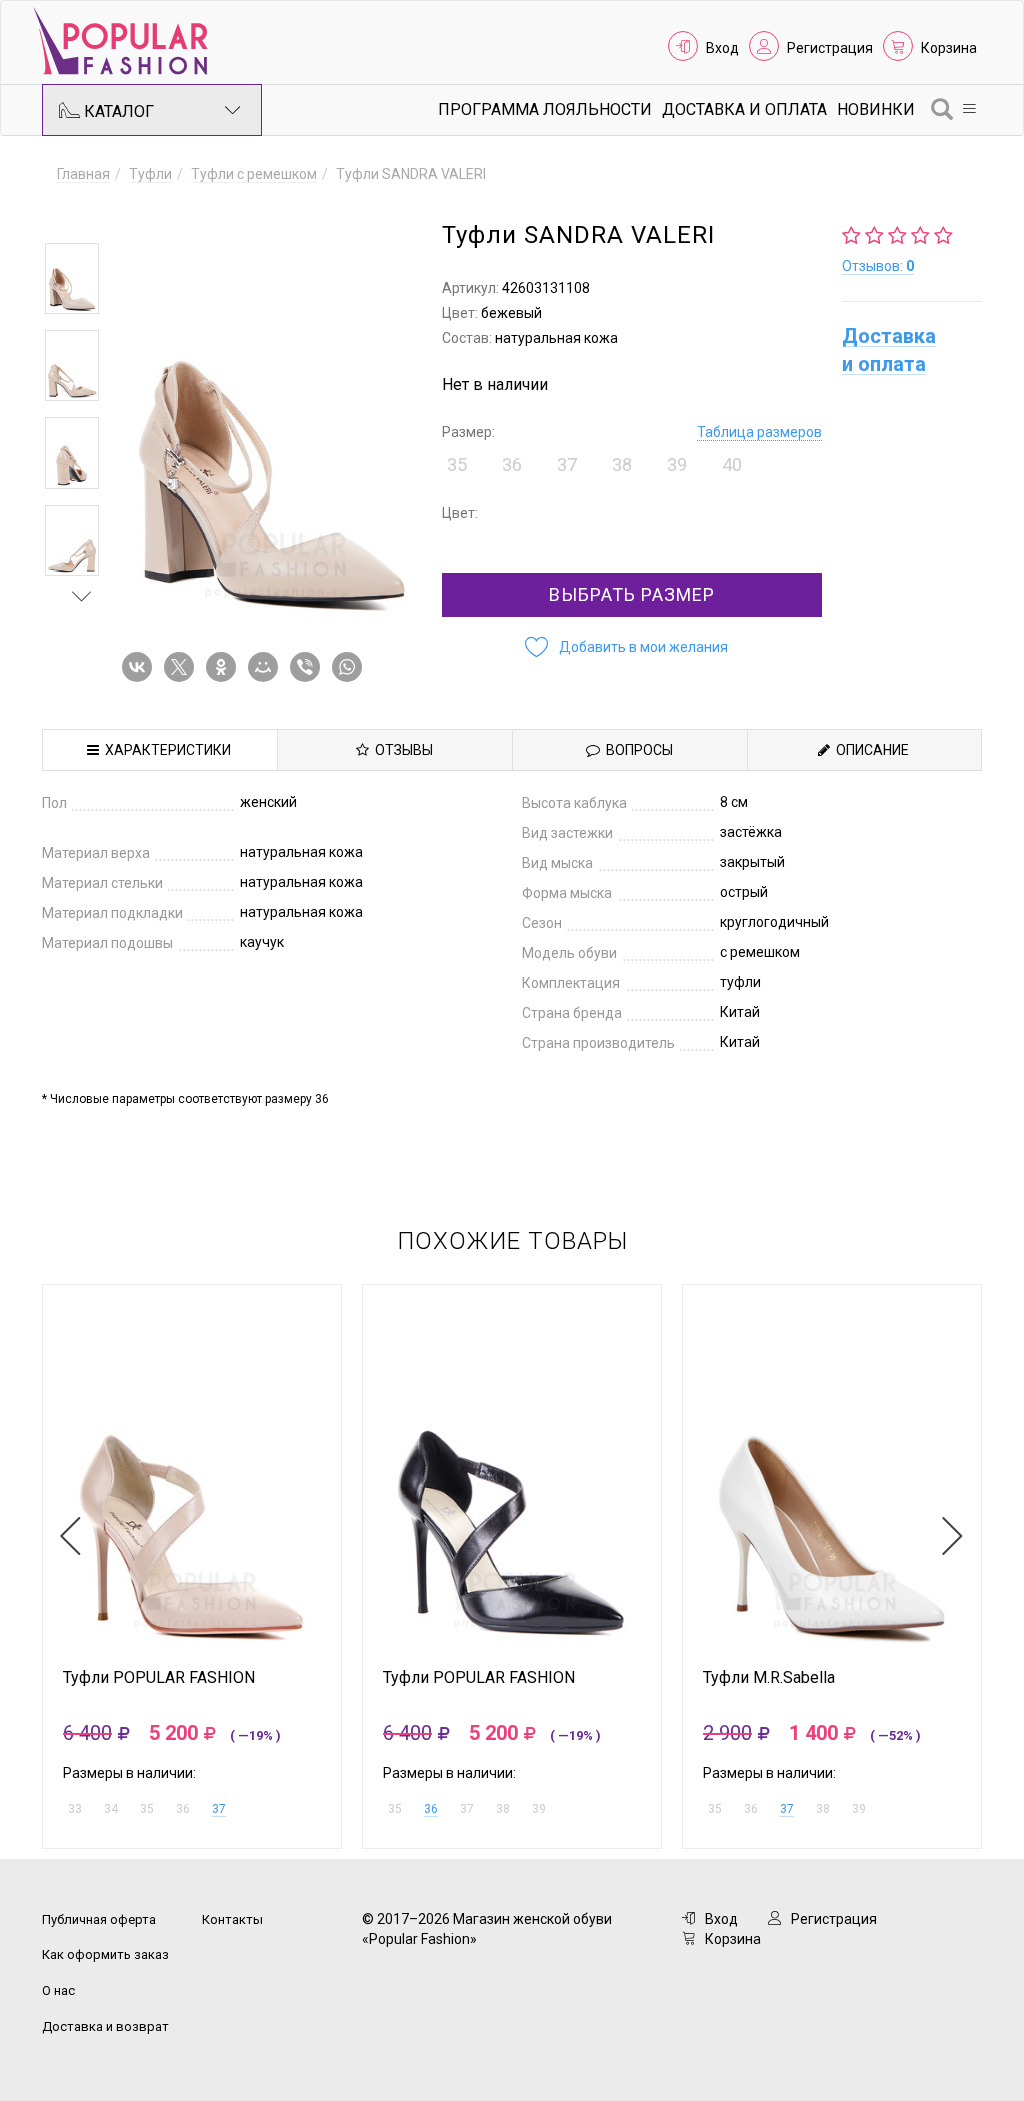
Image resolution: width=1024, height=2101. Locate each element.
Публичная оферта (99, 1919)
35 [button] (457, 464)
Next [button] (82, 596)
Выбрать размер (632, 594)
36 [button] (512, 464)
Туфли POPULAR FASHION (159, 1678)
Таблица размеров (759, 432)
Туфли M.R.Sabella (769, 1678)
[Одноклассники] (225, 667)
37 (219, 1809)
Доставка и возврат (105, 2026)
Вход (722, 48)
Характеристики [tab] (165, 750)
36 (431, 1809)
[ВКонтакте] (141, 667)
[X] (183, 667)
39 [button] (677, 464)
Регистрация (830, 48)
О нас (58, 1990)
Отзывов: (878, 266)
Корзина (949, 48)
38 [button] (622, 464)
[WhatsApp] (351, 667)
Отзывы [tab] (401, 750)
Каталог (117, 111)
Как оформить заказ (105, 1954)
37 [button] (567, 464)
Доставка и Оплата (744, 109)
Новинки (876, 109)
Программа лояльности (545, 109)
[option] (72, 278)
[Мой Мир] (267, 667)
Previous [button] (82, 214)
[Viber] (309, 667)
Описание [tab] (869, 750)
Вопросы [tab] (636, 750)
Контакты (232, 1919)
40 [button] (732, 464)
